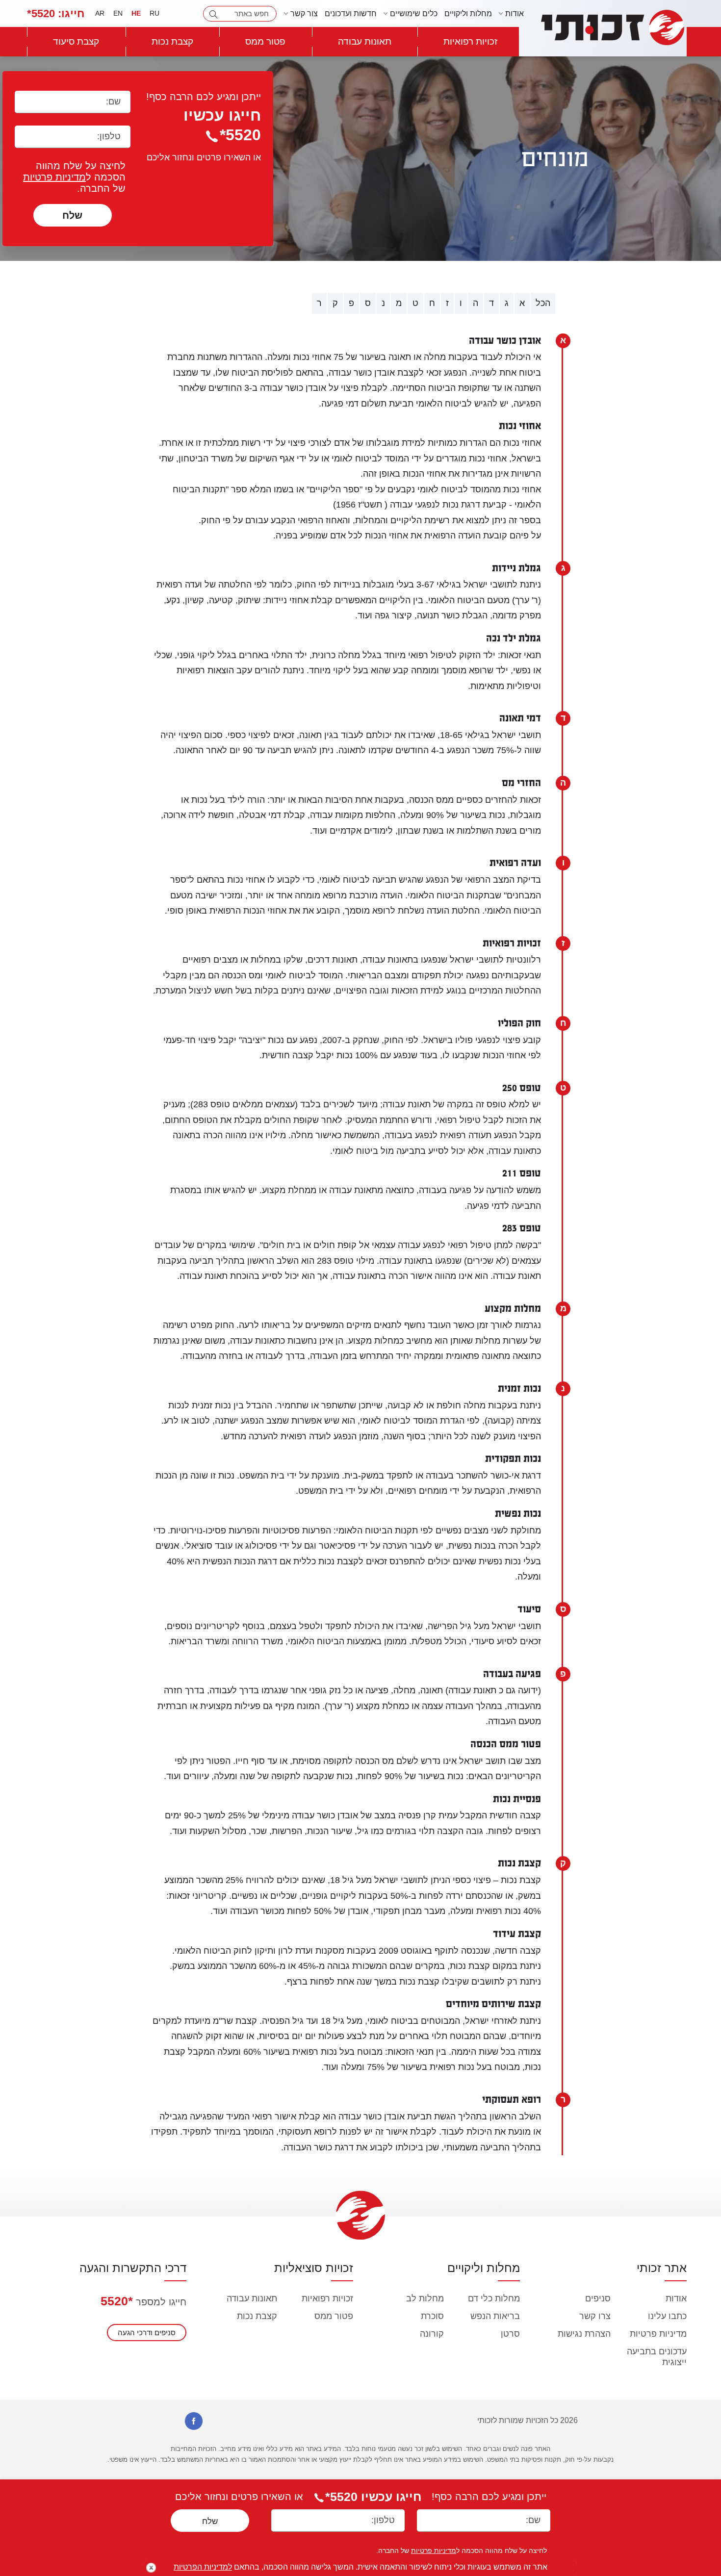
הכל (543, 303)
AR (100, 13)
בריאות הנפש (495, 2316)
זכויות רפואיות (470, 41)
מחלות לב (425, 2298)
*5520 (117, 2301)
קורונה (432, 2334)
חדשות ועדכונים (351, 13)
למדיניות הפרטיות (203, 2567)
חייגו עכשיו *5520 (373, 2497)
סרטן (510, 2334)
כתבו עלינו (667, 2316)
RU (154, 13)
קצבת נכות (172, 41)
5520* (56, 13)
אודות (676, 2298)
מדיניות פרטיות (54, 177)
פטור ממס (265, 41)
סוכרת (432, 2316)
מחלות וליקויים (468, 13)
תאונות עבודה (365, 41)
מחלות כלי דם (494, 2298)
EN (118, 13)
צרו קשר (595, 2316)
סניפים (598, 2298)
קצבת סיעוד (76, 41)
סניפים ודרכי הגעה (147, 2333)
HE (136, 13)
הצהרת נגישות (584, 2334)
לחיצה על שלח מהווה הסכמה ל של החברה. (74, 177)
